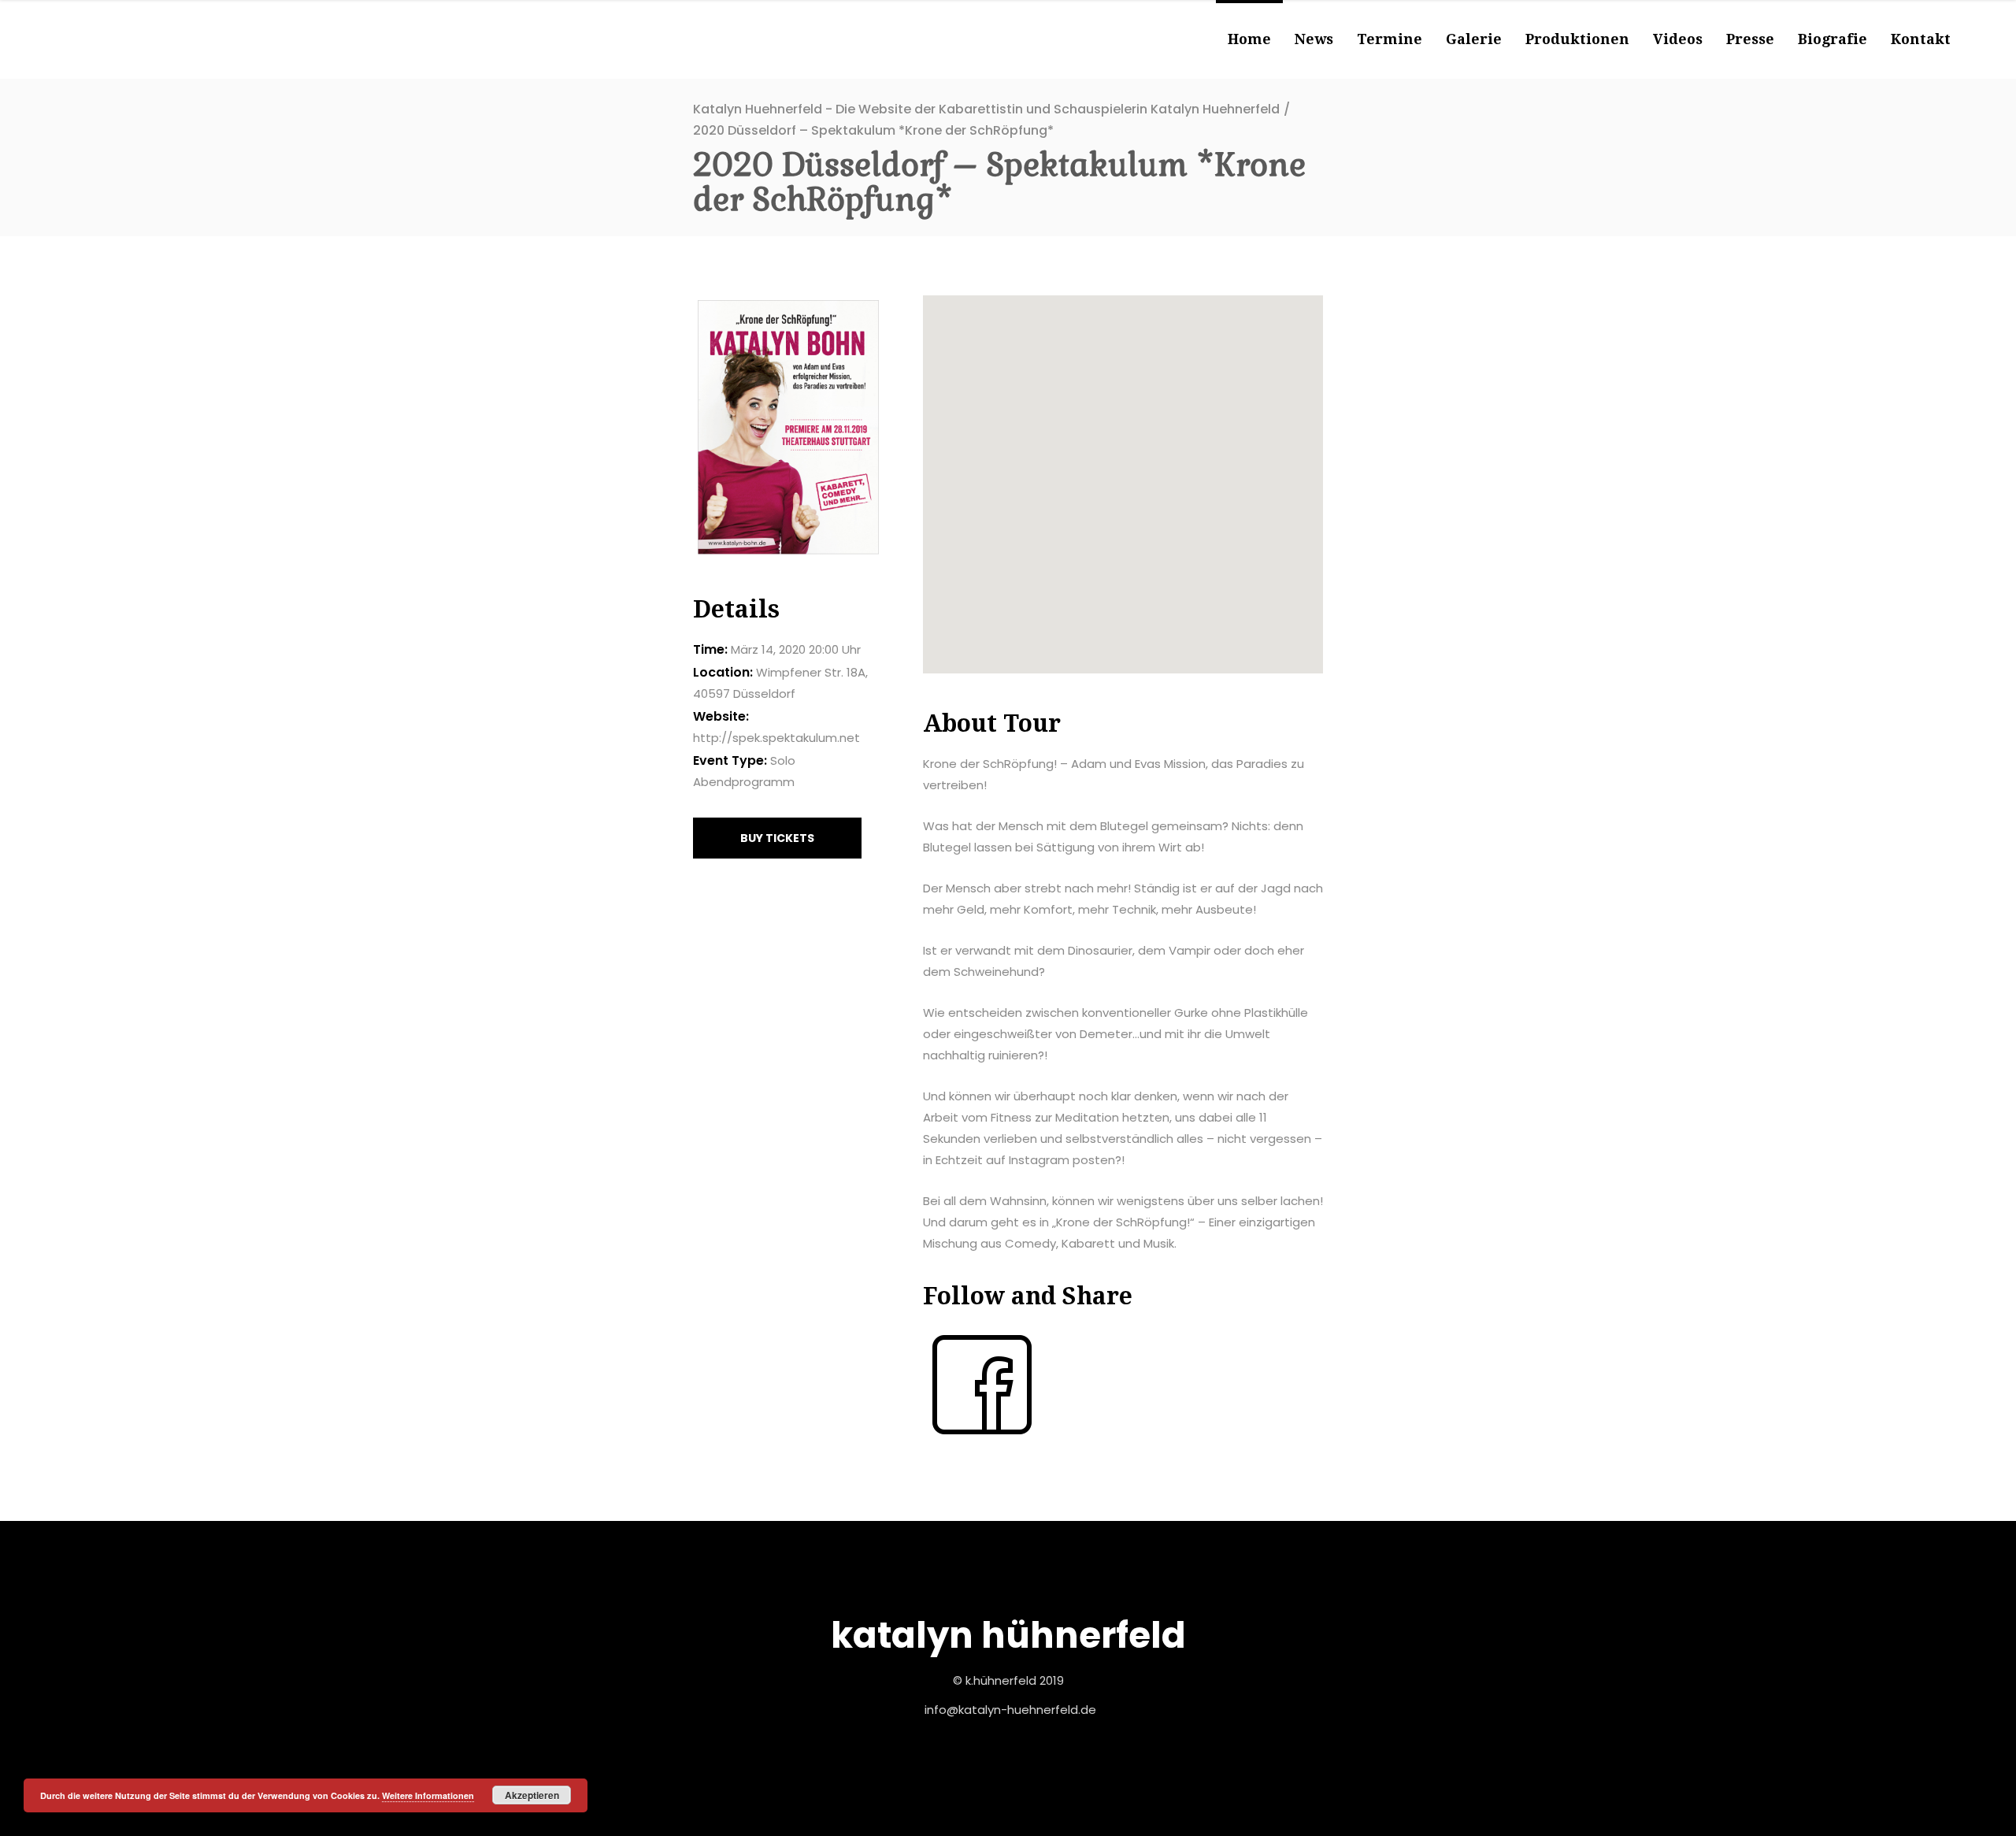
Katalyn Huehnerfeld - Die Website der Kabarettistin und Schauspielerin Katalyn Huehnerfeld (986, 109)
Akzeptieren (532, 1795)
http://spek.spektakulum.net (776, 738)
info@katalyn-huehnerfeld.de (1010, 1710)
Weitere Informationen (428, 1795)
